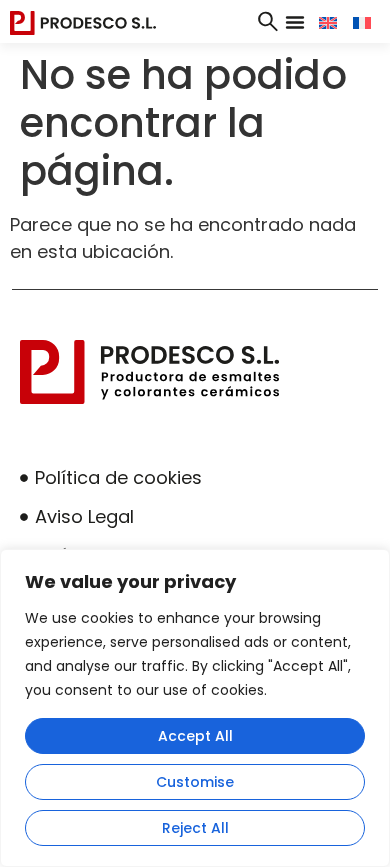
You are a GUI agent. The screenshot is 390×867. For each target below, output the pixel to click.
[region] (195, 708)
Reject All (195, 828)
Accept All (195, 736)
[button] (295, 22)
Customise (195, 782)
